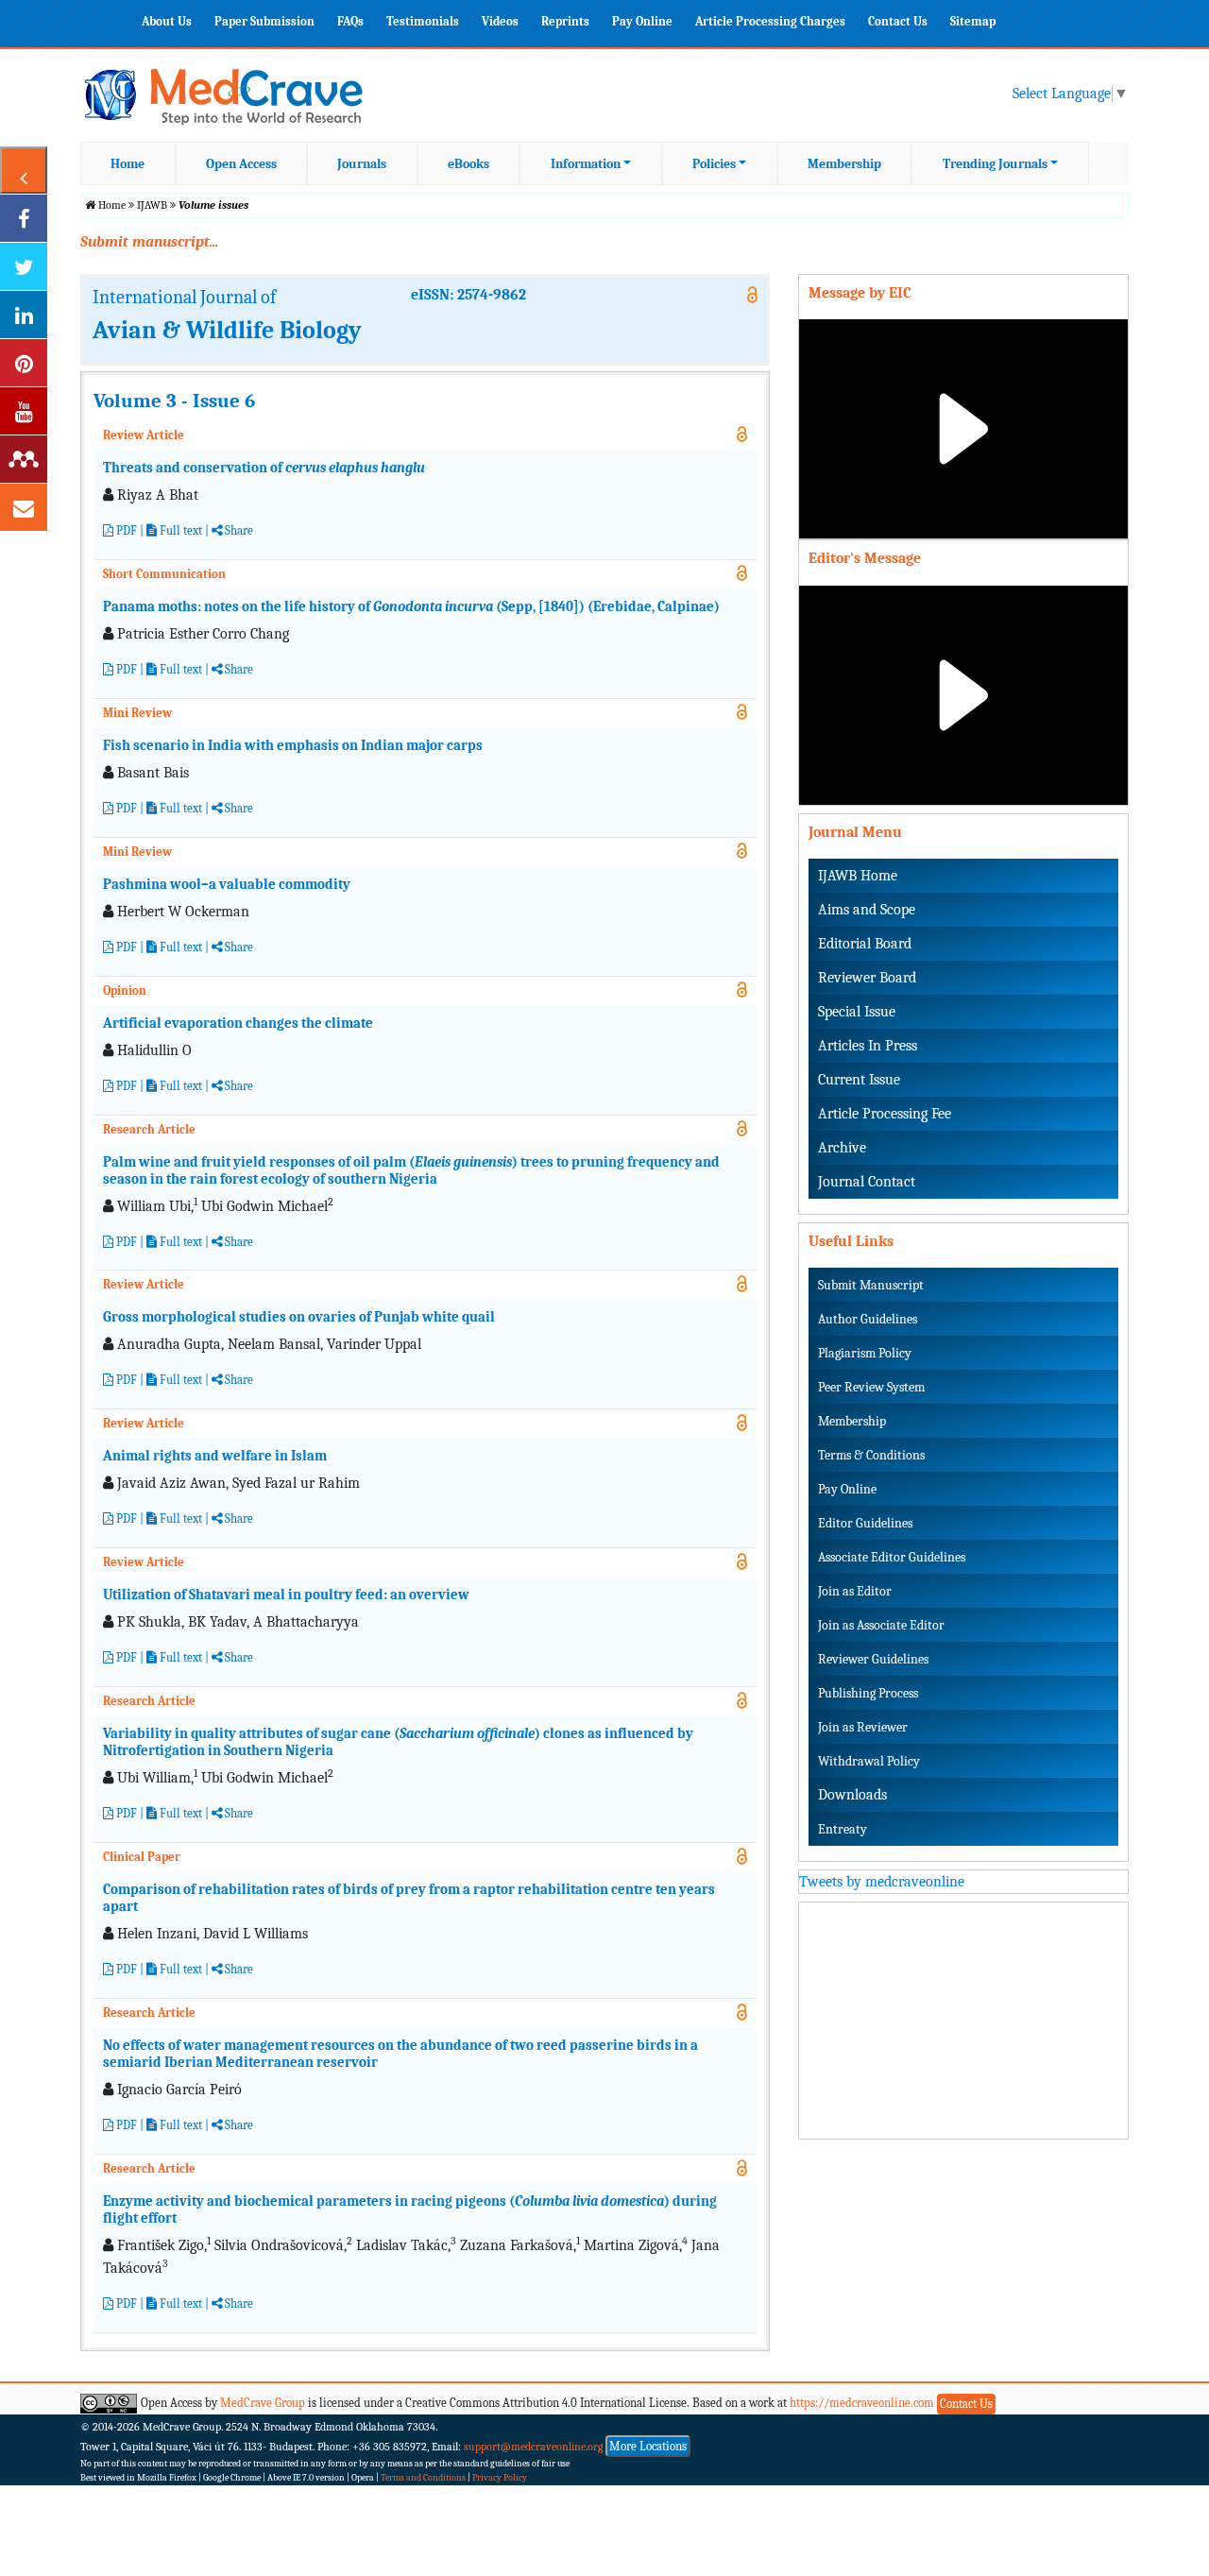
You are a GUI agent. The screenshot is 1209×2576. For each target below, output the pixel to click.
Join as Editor (855, 1591)
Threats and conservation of (264, 468)
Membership (844, 164)
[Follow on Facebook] (24, 218)
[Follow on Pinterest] (24, 363)
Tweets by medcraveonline (882, 1882)
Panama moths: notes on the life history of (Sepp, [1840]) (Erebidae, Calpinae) (411, 606)
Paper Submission (264, 21)
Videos (500, 21)
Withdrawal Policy (869, 1761)
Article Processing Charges (770, 21)
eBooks (468, 164)
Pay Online (642, 21)
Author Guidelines (868, 1319)
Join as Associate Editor (881, 1625)
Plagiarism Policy (865, 1353)
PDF (125, 530)
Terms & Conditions (871, 1455)
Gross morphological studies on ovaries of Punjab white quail (299, 1317)
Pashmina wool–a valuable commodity (227, 884)
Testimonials (423, 21)
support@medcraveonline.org (534, 2447)
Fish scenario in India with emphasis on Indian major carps (293, 745)
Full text (179, 530)
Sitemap (973, 21)
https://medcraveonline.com (863, 2403)
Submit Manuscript (871, 1285)
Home (128, 164)
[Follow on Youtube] (24, 411)
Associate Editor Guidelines (892, 1557)
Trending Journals (995, 164)
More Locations (648, 2446)
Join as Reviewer (863, 1727)
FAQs (350, 21)
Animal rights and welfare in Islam (215, 1456)
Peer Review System (871, 1387)
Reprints (565, 21)
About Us (167, 21)
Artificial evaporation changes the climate (238, 1023)
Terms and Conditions (423, 2478)
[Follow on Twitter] (24, 266)
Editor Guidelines (865, 1523)
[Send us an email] (24, 507)
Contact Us (898, 21)
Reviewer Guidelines (873, 1659)
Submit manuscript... (149, 242)
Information (586, 164)
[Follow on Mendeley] (24, 459)
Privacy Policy (500, 2478)
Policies (714, 164)
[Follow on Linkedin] (24, 315)
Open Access (241, 164)
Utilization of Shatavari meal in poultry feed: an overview (286, 1595)
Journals (362, 164)
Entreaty (843, 1829)
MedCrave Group (263, 2403)
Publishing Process (868, 1693)
